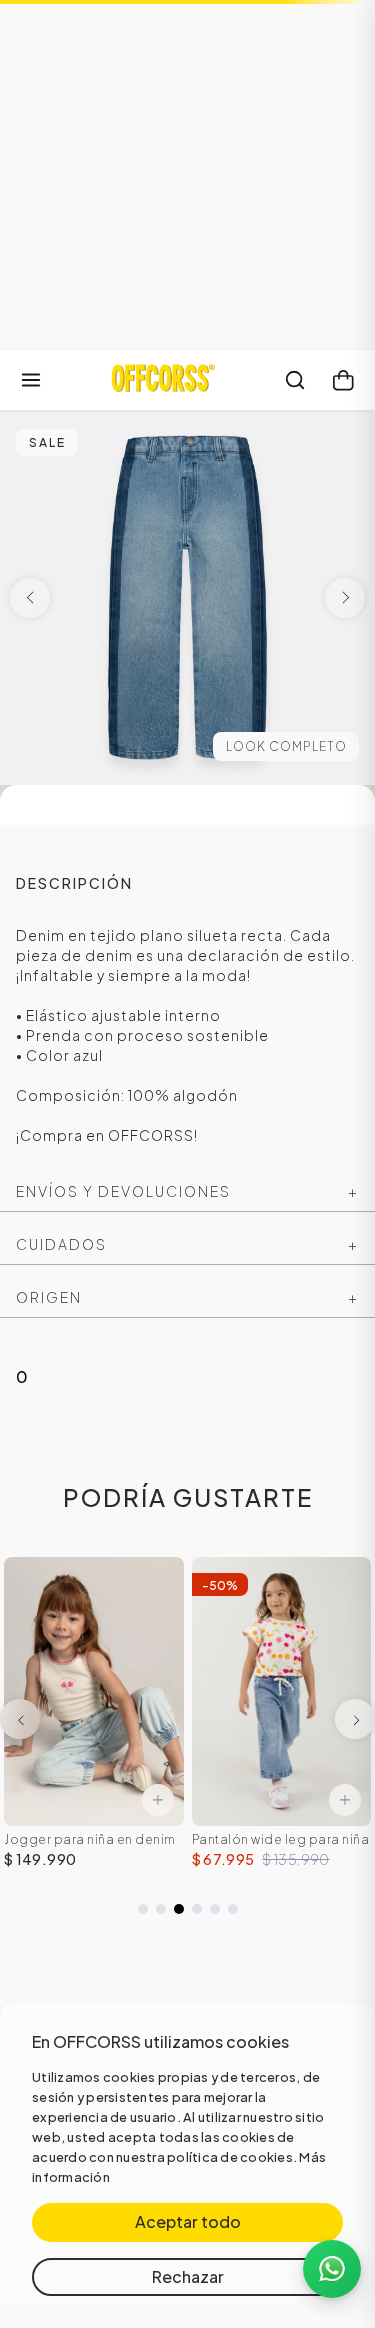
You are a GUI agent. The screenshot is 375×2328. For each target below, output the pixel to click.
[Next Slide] (355, 1719)
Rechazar (188, 2276)
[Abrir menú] (31, 380)
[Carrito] (343, 380)
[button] (143, 1909)
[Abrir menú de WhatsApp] (332, 2269)
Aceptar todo (188, 2221)
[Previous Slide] (20, 1719)
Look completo (286, 746)
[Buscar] (295, 380)
